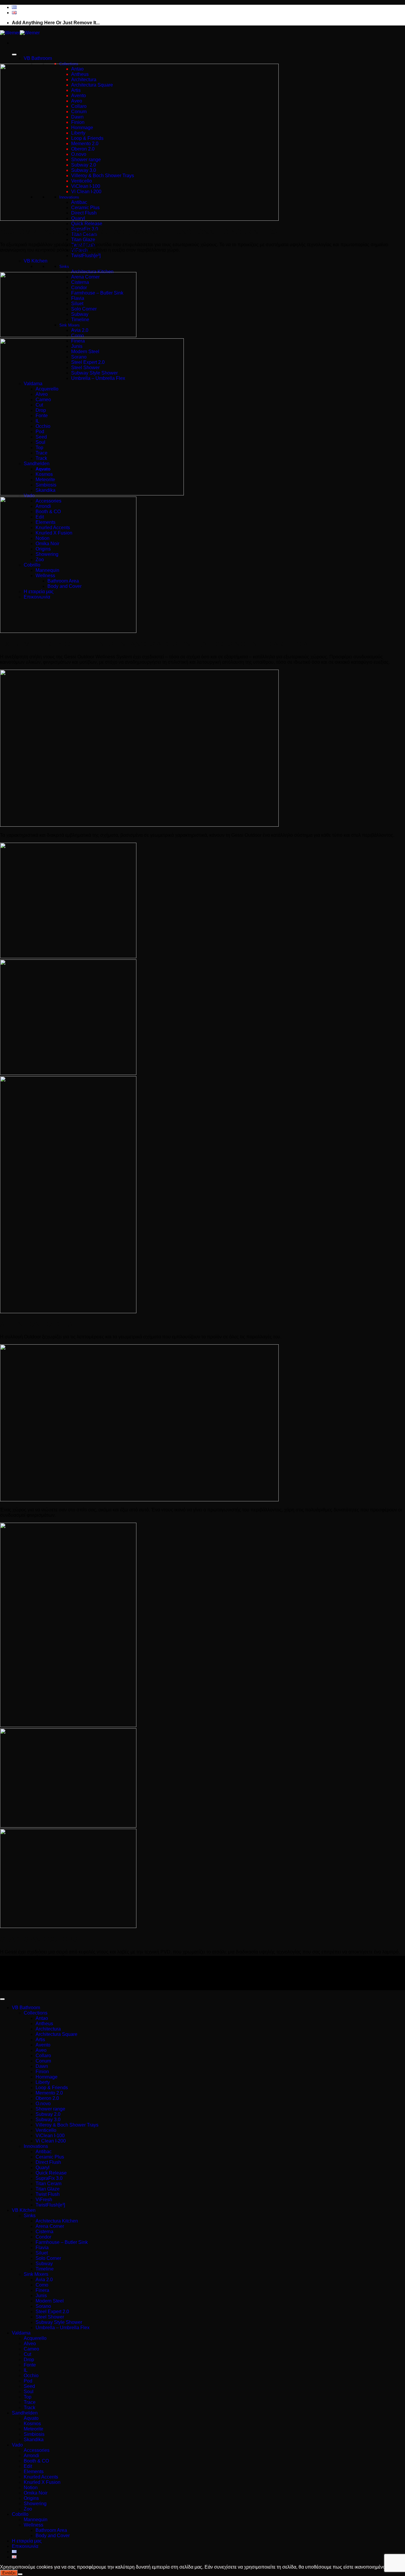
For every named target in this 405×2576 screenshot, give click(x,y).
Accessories (37, 2450)
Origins (31, 2498)
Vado (17, 2445)
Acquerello (35, 2338)
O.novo (43, 2104)
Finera (42, 2290)
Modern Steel (50, 2301)
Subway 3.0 (48, 2120)
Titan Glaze (83, 240)
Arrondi (31, 2456)
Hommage (47, 2077)
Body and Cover (53, 2536)
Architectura (48, 2029)
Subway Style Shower (59, 2322)
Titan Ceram (48, 2184)
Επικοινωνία (25, 2546)
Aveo (41, 2050)
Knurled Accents (41, 2477)
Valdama (21, 2333)
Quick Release (87, 224)
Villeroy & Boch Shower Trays (67, 2125)
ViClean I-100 (50, 2136)
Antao (42, 2018)
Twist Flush (48, 2194)
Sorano (43, 2306)
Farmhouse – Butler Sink (62, 2242)
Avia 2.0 (44, 2280)
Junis (41, 2296)
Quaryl (43, 2168)
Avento (43, 2045)
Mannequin (36, 2520)
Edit (28, 2466)
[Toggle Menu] (14, 55)
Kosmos (32, 2424)
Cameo (31, 2349)
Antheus (44, 2024)
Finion (42, 2072)
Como (42, 2285)
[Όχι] (20, 2574)
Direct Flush (48, 2162)
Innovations (36, 2146)
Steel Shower (50, 2317)
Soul (29, 2392)
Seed (29, 2386)
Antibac (44, 2152)
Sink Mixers (36, 2274)
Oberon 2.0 (47, 2098)
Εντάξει (9, 2573)
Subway (44, 2264)
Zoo (28, 2509)
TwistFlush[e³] (86, 256)
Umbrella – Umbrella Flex (63, 2328)
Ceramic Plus (50, 2157)
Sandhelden (25, 2413)
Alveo (30, 2344)
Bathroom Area (51, 2530)
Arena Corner (50, 2226)
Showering (35, 2504)
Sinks (64, 267)
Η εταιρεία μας (27, 2541)
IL (26, 2370)
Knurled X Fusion (42, 2482)
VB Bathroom (38, 58)
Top (28, 2397)
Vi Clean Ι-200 (51, 2141)
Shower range (50, 2109)
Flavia (42, 2248)
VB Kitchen (36, 261)
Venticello (46, 2130)
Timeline (45, 2269)
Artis (40, 2040)
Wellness (34, 2525)
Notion (31, 2488)
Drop (29, 2360)
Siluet (42, 2253)
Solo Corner (48, 2258)
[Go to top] (2, 1999)
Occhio (31, 2376)
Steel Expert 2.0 (52, 2312)
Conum (43, 2061)
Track (30, 2408)
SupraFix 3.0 (49, 2178)
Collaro (43, 2056)
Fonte (30, 2365)
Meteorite (34, 2429)
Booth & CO (36, 2461)
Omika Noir (36, 2493)
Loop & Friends (52, 2088)
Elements (34, 2472)
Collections (36, 2013)
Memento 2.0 (49, 2093)
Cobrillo (20, 2514)
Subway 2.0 (48, 2114)
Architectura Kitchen (92, 272)
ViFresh (44, 2200)
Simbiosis (34, 2434)
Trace (30, 2402)
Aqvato (31, 2418)
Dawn (42, 2066)
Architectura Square (56, 2034)
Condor (43, 2237)
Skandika (34, 2440)
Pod (28, 2381)
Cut (27, 2354)
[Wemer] (20, 33)
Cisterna (44, 2232)
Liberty (43, 2082)
